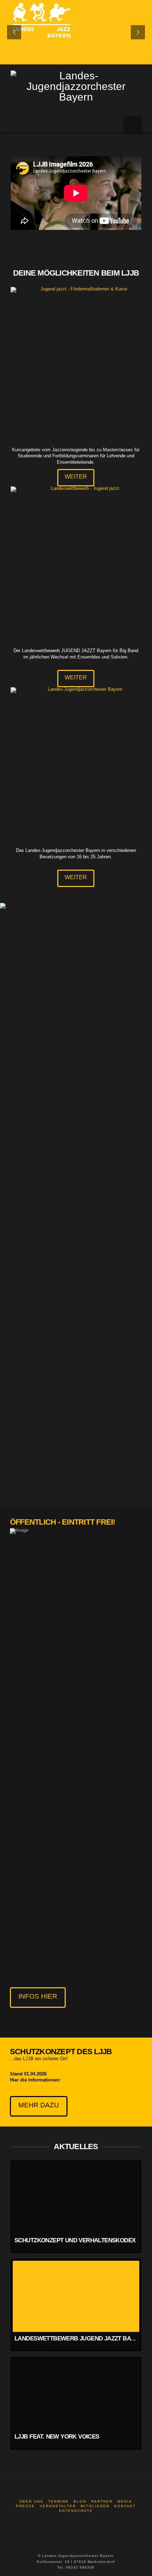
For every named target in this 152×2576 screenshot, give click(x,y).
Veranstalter (58, 2506)
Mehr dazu (39, 2105)
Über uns (31, 2501)
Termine (59, 2501)
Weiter (76, 477)
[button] (133, 125)
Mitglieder (95, 2506)
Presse (25, 2506)
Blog (80, 2501)
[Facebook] (76, 2520)
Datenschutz (76, 2511)
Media (125, 2501)
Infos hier (38, 1996)
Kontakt (125, 2506)
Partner (102, 2501)
